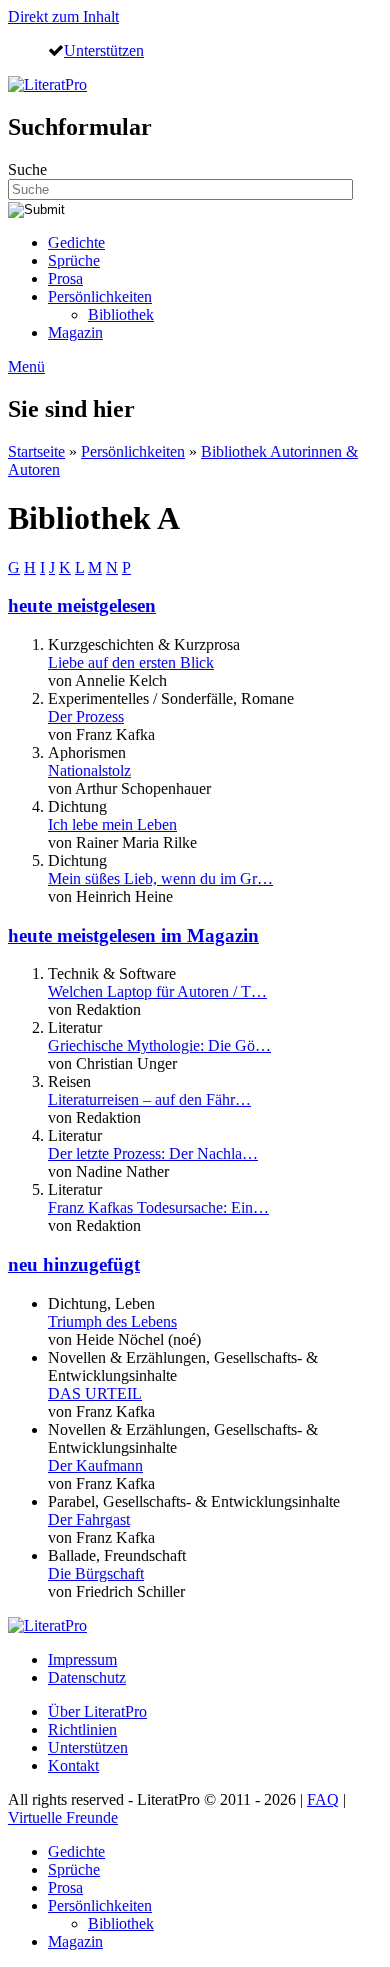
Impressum (82, 1659)
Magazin (75, 332)
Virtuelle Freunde (63, 1817)
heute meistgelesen (82, 605)
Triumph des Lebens (112, 1321)
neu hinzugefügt (74, 1264)
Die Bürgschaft (96, 1573)
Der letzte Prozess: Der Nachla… (153, 1153)
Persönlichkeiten (100, 296)
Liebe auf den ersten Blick (131, 662)
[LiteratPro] (47, 84)
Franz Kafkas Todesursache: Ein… (158, 1207)
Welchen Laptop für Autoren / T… (157, 991)
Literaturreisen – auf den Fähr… (149, 1099)
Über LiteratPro (97, 1711)
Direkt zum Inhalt (63, 16)
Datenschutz (87, 1677)
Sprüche (74, 260)
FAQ (323, 1799)
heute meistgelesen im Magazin (133, 935)
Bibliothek (121, 314)
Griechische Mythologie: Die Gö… (159, 1045)
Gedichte (76, 242)
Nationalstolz (89, 770)
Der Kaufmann (95, 1465)
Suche (27, 169)
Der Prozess (86, 716)
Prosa (65, 278)
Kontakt (73, 1765)
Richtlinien (82, 1729)
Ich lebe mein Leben (112, 824)
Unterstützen (104, 50)
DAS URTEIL (95, 1393)
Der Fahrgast (89, 1519)
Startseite (36, 451)
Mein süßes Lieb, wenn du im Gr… (160, 878)
